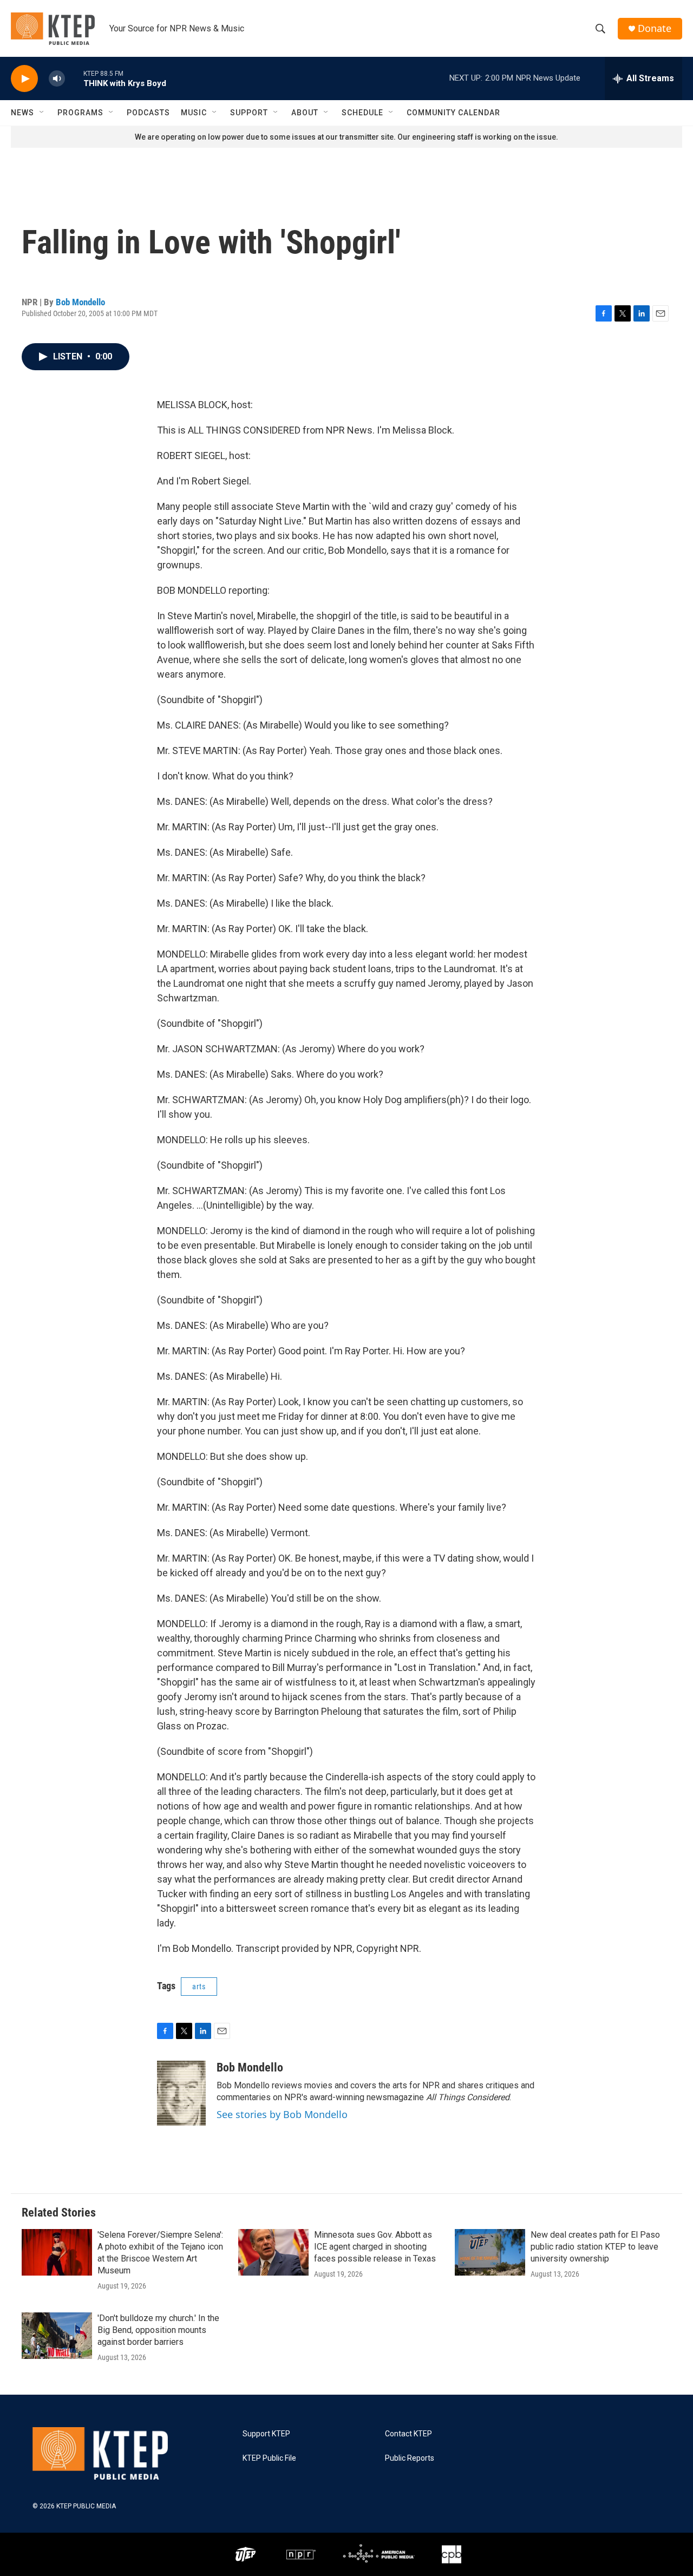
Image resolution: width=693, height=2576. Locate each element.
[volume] (57, 79)
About (305, 113)
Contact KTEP (408, 2434)
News (22, 113)
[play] (24, 79)
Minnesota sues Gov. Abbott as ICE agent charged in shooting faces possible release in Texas (375, 2247)
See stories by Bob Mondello (282, 2114)
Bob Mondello (80, 302)
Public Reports (410, 2458)
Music (194, 113)
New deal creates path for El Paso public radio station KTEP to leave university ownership (595, 2247)
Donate (655, 28)
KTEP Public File (269, 2458)
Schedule (362, 113)
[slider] (74, 78)
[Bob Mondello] (181, 2093)
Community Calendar (453, 113)
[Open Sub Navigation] (42, 113)
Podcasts (148, 113)
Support (249, 113)
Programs (80, 113)
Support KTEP (266, 2434)
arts (199, 1987)
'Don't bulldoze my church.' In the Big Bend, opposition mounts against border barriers (158, 2330)
